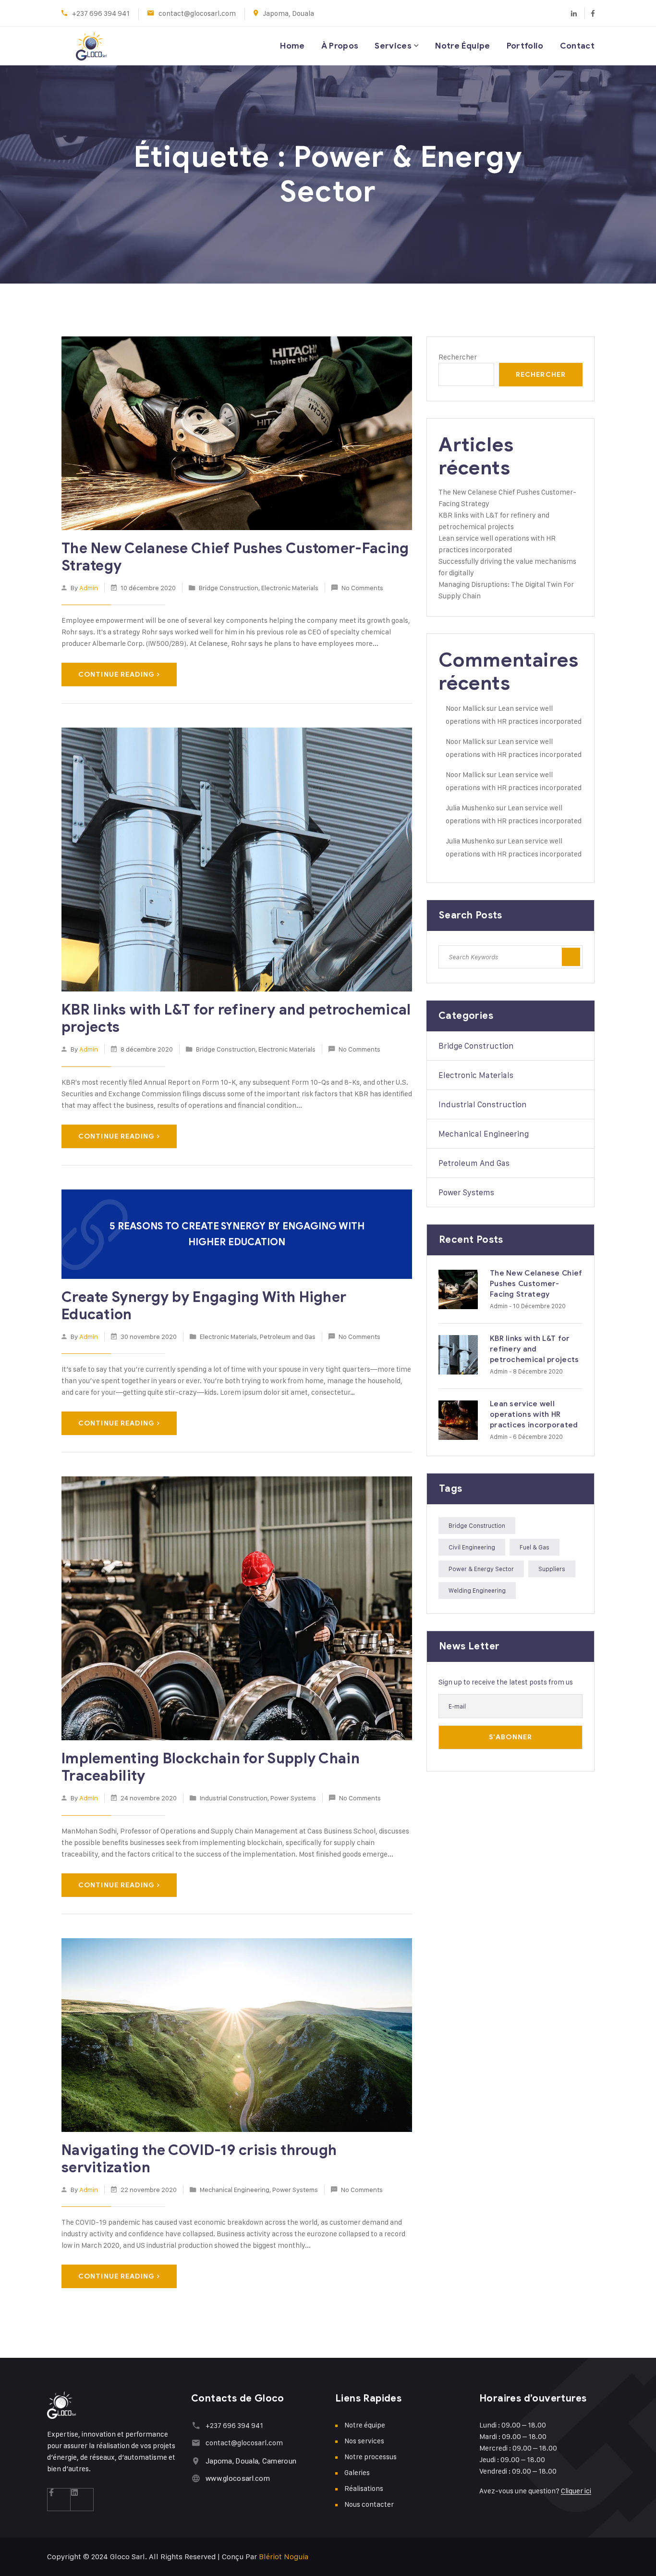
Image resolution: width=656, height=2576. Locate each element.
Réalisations (364, 2488)
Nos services (364, 2441)
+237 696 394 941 (101, 13)
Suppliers (552, 1569)
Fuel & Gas (535, 1547)
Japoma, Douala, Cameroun (251, 2461)
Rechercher (458, 357)
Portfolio (525, 46)
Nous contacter (369, 2504)
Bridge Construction (229, 588)
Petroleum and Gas (288, 1336)
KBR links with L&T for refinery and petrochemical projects (236, 1018)
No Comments (362, 588)
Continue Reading (116, 675)
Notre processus (371, 2457)
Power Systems (293, 1798)
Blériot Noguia (284, 2557)
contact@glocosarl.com (197, 13)
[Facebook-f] (59, 2500)
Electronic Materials (290, 588)
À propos (340, 46)
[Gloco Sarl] (77, 46)
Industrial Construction (234, 1798)
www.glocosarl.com (238, 2478)
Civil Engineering (472, 1547)
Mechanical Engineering (235, 2189)
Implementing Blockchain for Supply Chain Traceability (211, 1767)
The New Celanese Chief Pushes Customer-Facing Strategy (235, 557)
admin (89, 588)
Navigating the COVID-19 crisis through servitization (199, 2159)
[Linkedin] (574, 13)
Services (393, 46)
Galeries (357, 2472)
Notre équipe (462, 46)
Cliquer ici (576, 2491)
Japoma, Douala (288, 13)
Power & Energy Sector (481, 1569)
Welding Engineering (477, 1590)
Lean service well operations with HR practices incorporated (534, 1414)
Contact (577, 46)
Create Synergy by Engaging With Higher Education (204, 1306)
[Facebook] (589, 13)
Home (292, 46)
